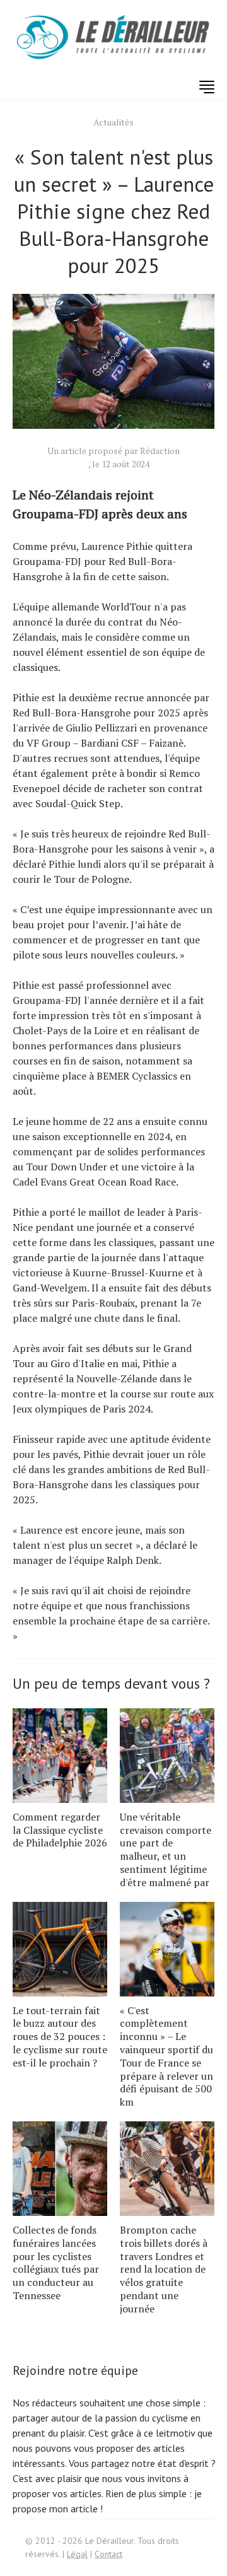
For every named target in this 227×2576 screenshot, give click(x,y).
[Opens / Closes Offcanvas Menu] (207, 87)
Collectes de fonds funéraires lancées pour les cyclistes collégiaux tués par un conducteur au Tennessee (56, 2263)
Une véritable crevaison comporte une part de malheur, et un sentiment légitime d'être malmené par (166, 1850)
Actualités (113, 122)
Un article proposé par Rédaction (113, 451)
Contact (108, 2554)
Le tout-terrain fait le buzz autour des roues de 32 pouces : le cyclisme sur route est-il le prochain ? (60, 2037)
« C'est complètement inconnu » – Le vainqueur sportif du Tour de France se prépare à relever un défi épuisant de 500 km (166, 2056)
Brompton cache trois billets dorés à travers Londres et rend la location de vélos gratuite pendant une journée (164, 2269)
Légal (77, 2554)
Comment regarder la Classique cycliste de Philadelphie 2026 (60, 1830)
